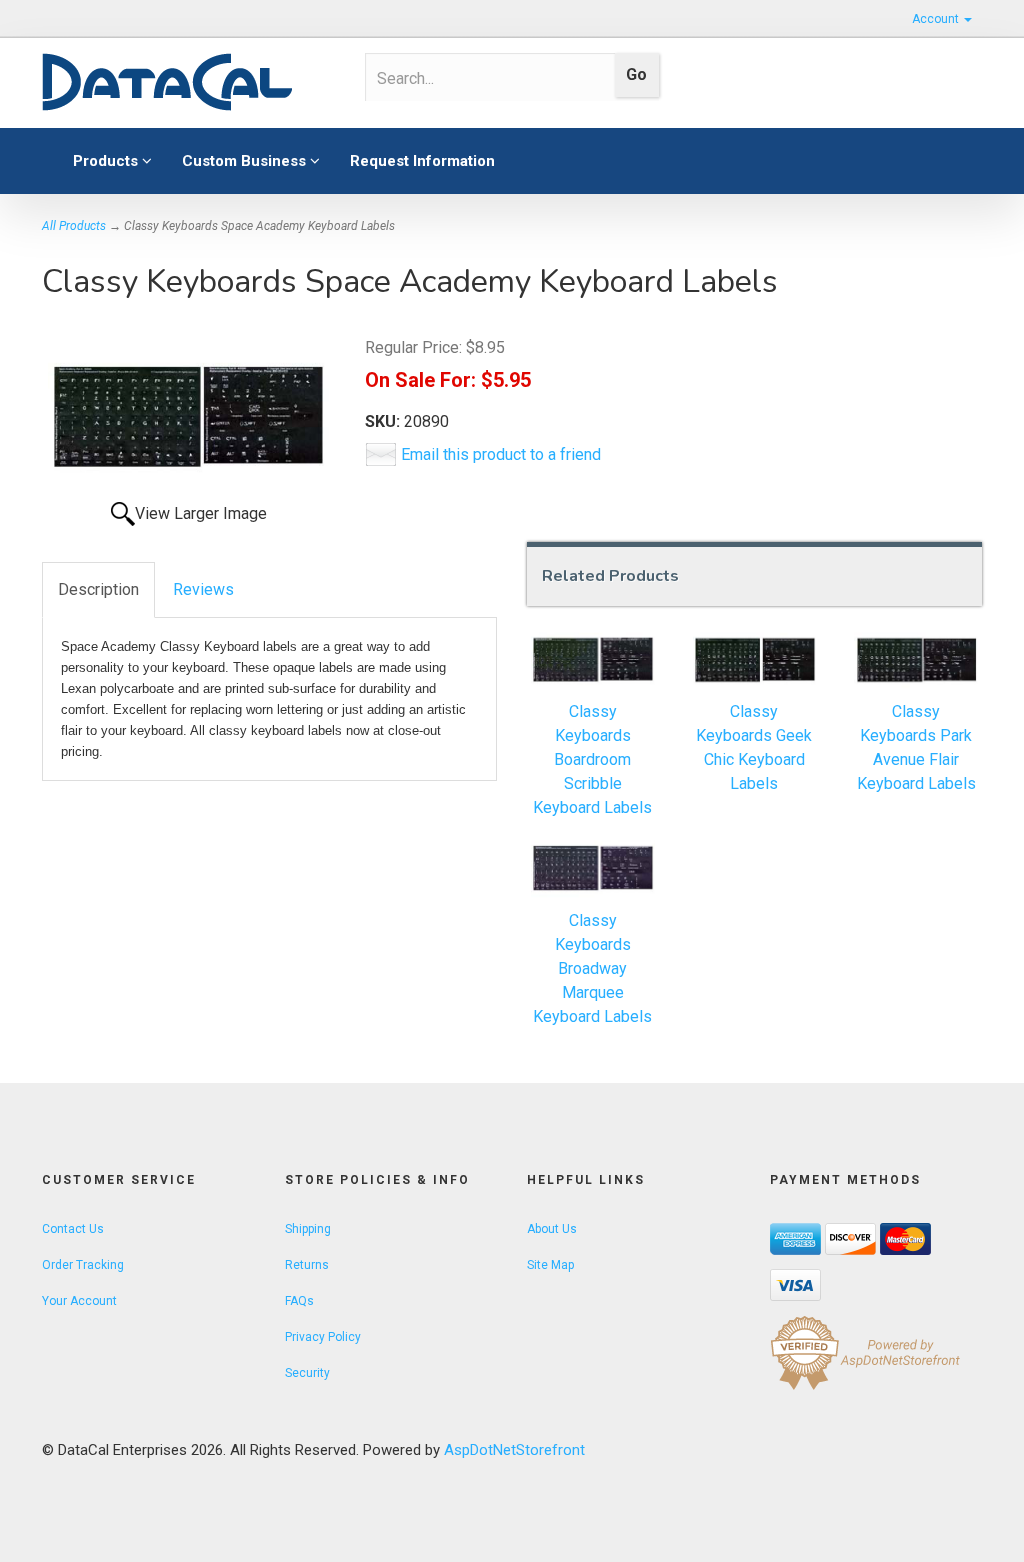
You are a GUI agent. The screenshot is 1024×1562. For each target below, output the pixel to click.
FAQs (299, 1301)
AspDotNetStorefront (514, 1450)
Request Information (422, 161)
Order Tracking (83, 1265)
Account (937, 19)
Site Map (550, 1265)
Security (307, 1373)
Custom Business (246, 161)
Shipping (308, 1229)
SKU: (384, 421)
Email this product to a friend (501, 454)
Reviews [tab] (203, 589)
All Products (74, 226)
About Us (552, 1229)
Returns (307, 1265)
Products (107, 161)
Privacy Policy (323, 1337)
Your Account (79, 1301)
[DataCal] (188, 83)
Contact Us (73, 1229)
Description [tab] (98, 589)
